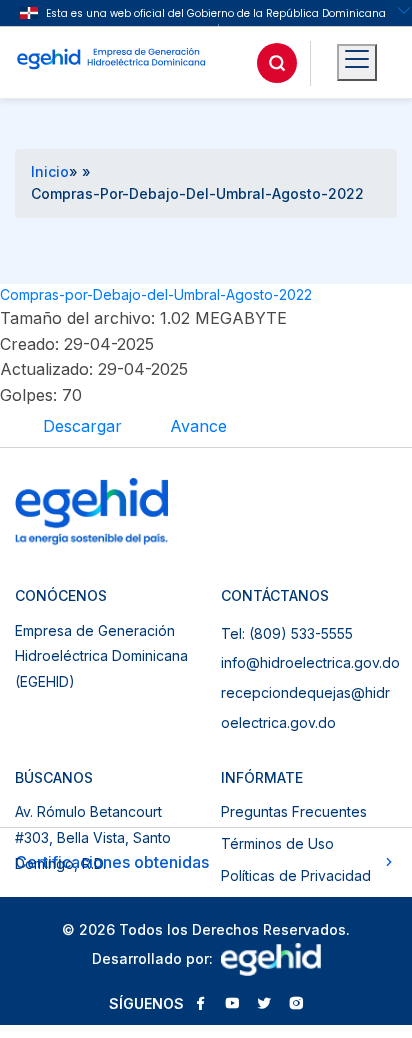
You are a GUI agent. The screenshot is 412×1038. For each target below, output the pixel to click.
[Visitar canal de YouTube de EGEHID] (232, 1005)
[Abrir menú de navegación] (357, 63)
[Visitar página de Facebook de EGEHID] (200, 1005)
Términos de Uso (277, 843)
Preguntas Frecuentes (294, 811)
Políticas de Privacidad (296, 875)
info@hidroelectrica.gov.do (310, 662)
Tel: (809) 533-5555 (287, 633)
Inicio (50, 171)
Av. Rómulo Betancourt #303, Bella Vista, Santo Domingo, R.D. (93, 837)
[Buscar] (277, 63)
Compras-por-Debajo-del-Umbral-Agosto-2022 (156, 294)
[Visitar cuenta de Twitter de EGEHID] (264, 1005)
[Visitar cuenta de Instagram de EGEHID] (296, 1005)
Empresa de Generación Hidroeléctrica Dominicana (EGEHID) (101, 656)
